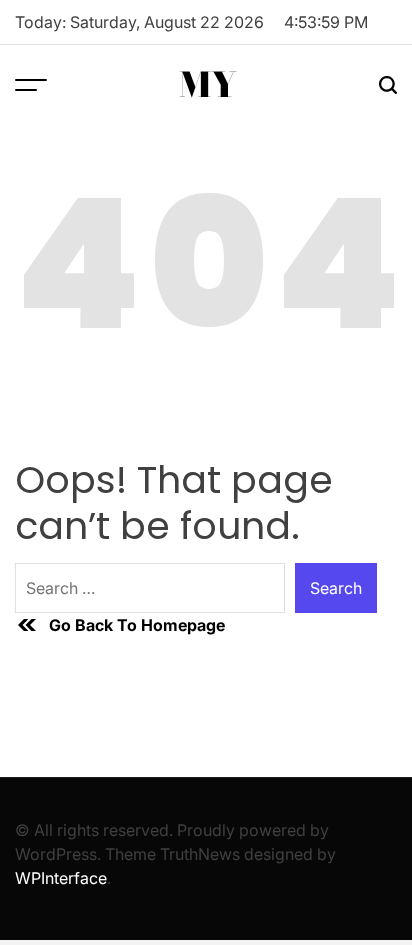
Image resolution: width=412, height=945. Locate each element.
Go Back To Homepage (137, 625)
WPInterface (61, 878)
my (208, 85)
